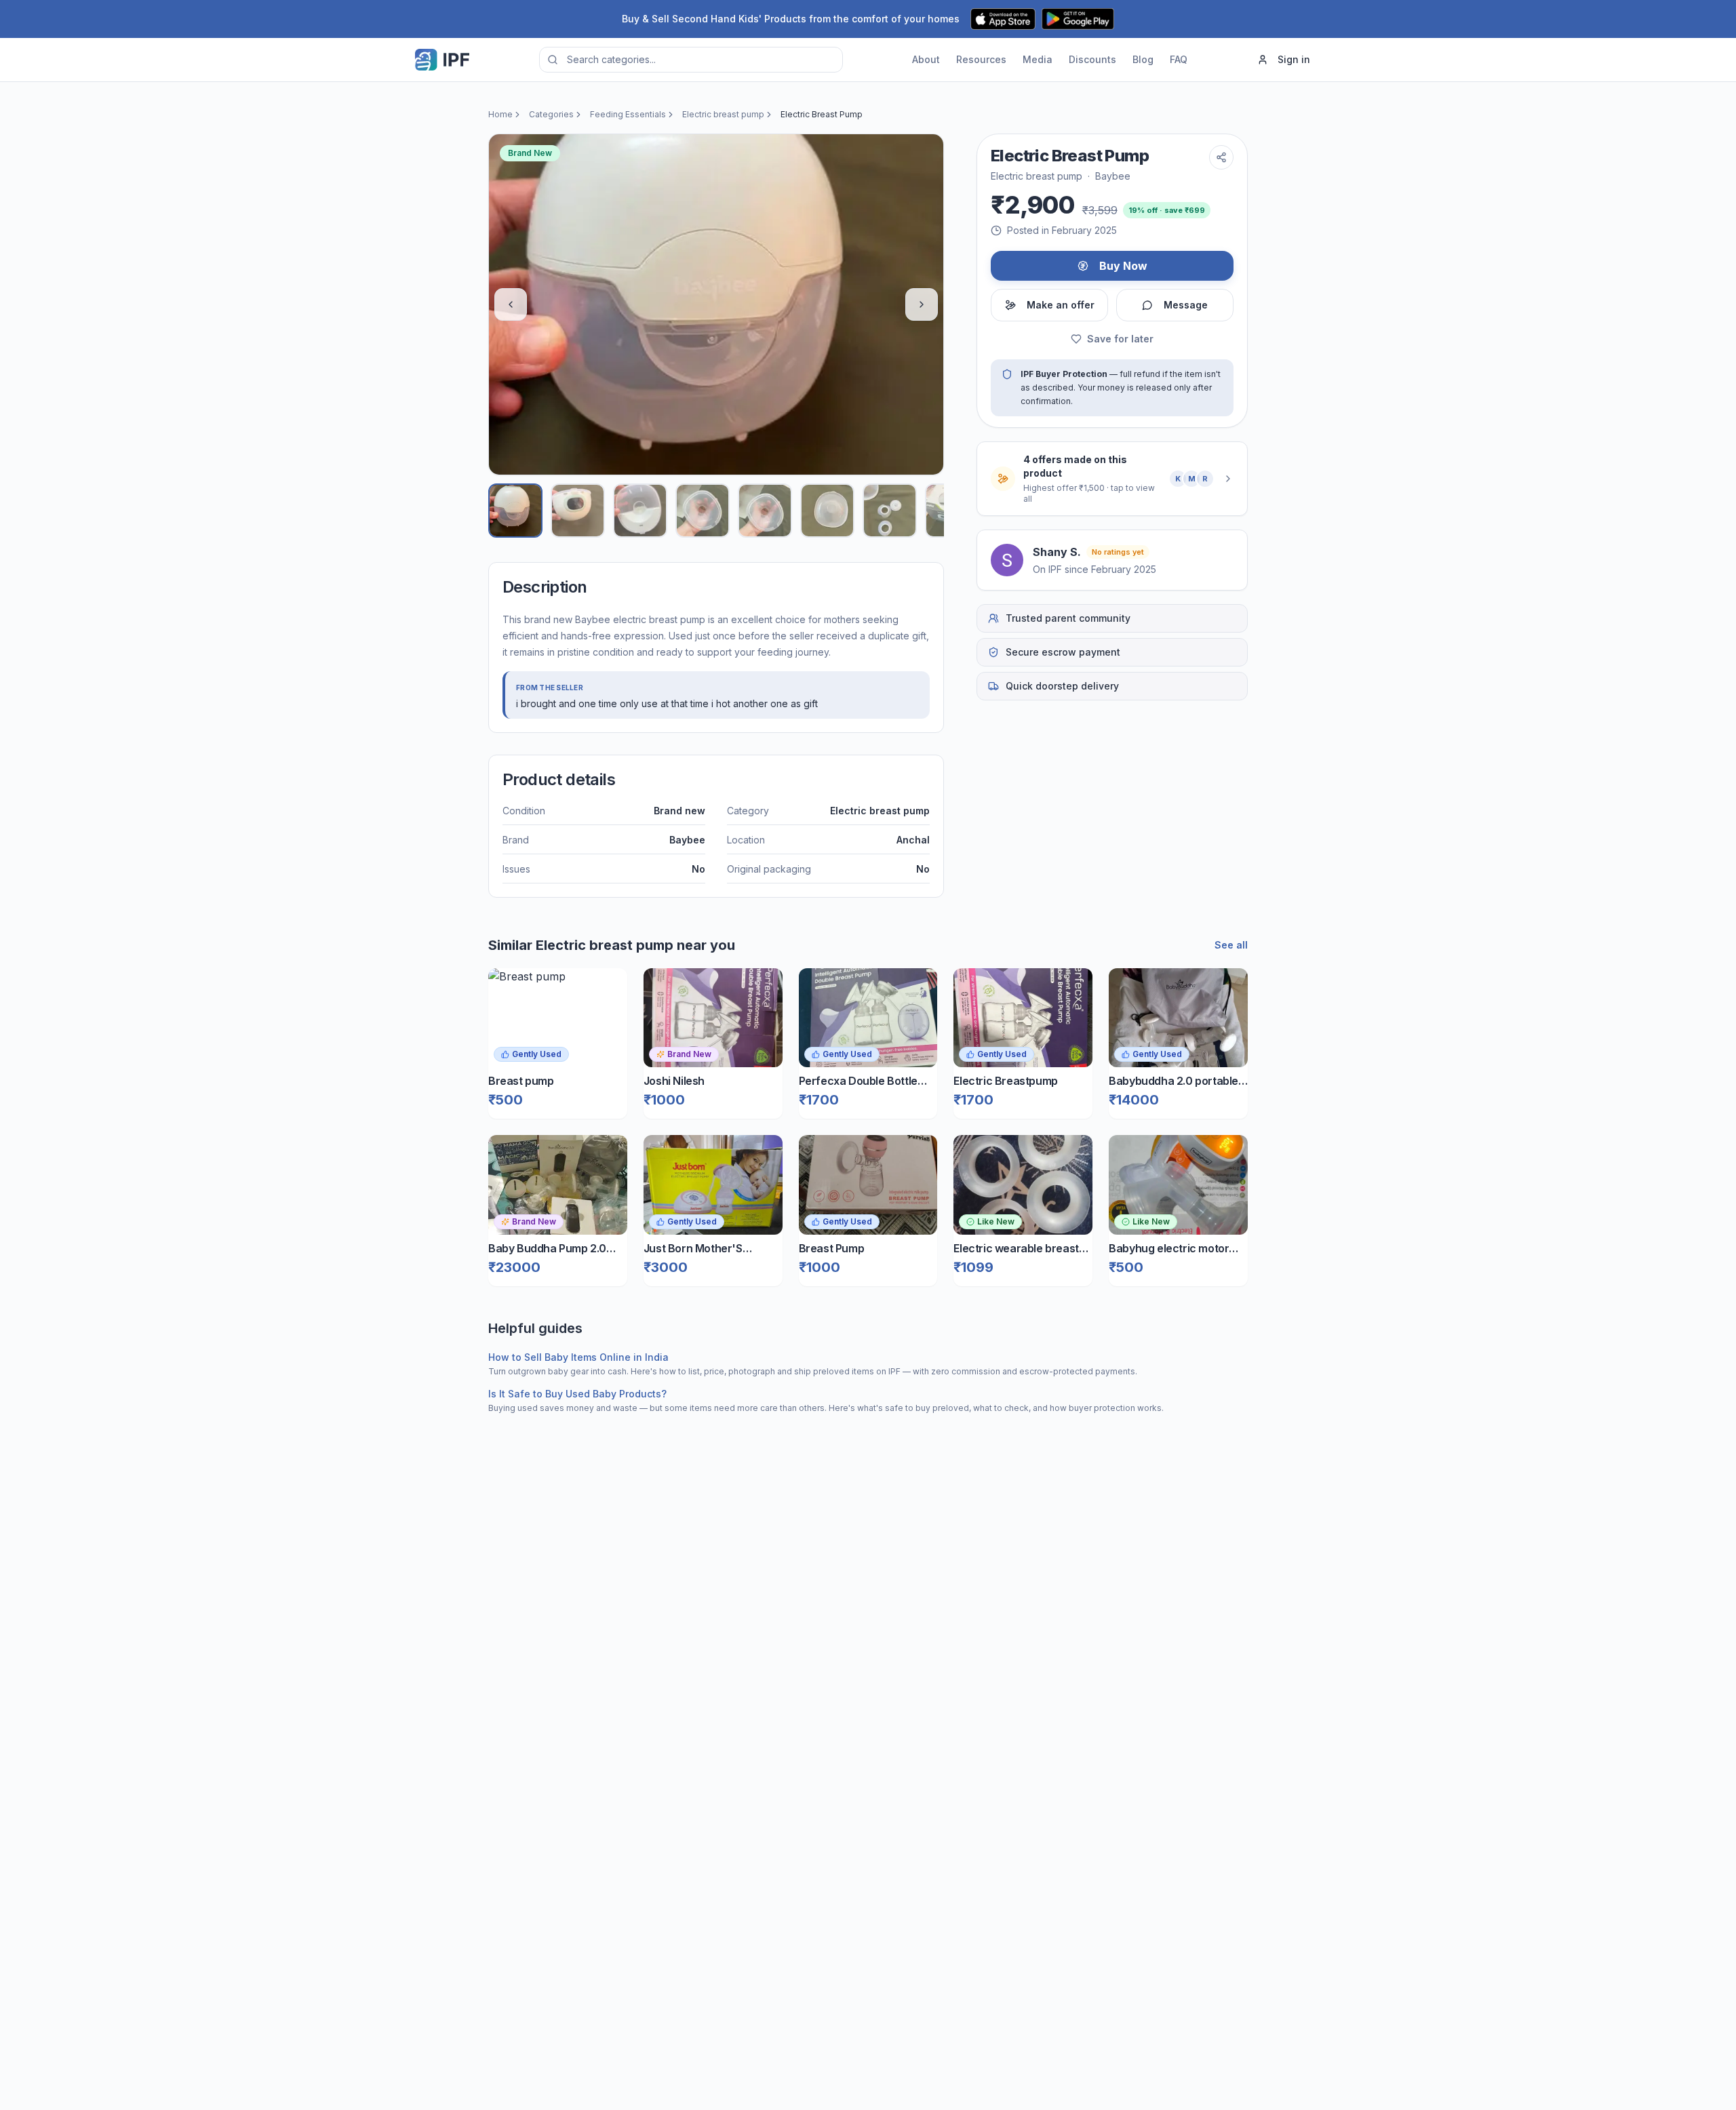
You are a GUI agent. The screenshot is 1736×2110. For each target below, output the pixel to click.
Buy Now (1123, 266)
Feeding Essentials (628, 114)
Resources (981, 59)
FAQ (1179, 59)
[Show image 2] (578, 511)
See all (1231, 945)
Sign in (1294, 59)
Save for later (1120, 339)
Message (1186, 305)
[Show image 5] (765, 511)
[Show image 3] (640, 511)
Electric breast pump (723, 114)
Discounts (1092, 59)
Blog (1143, 59)
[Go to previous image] (511, 304)
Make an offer (1061, 305)
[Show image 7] (890, 511)
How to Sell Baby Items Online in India (578, 1357)
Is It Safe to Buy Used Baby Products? (577, 1394)
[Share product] (1221, 157)
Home (500, 114)
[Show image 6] (827, 511)
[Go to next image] (922, 304)
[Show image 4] (703, 511)
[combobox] (691, 60)
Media (1038, 59)
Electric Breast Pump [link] (822, 114)
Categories (551, 114)
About (926, 59)
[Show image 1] (515, 511)
